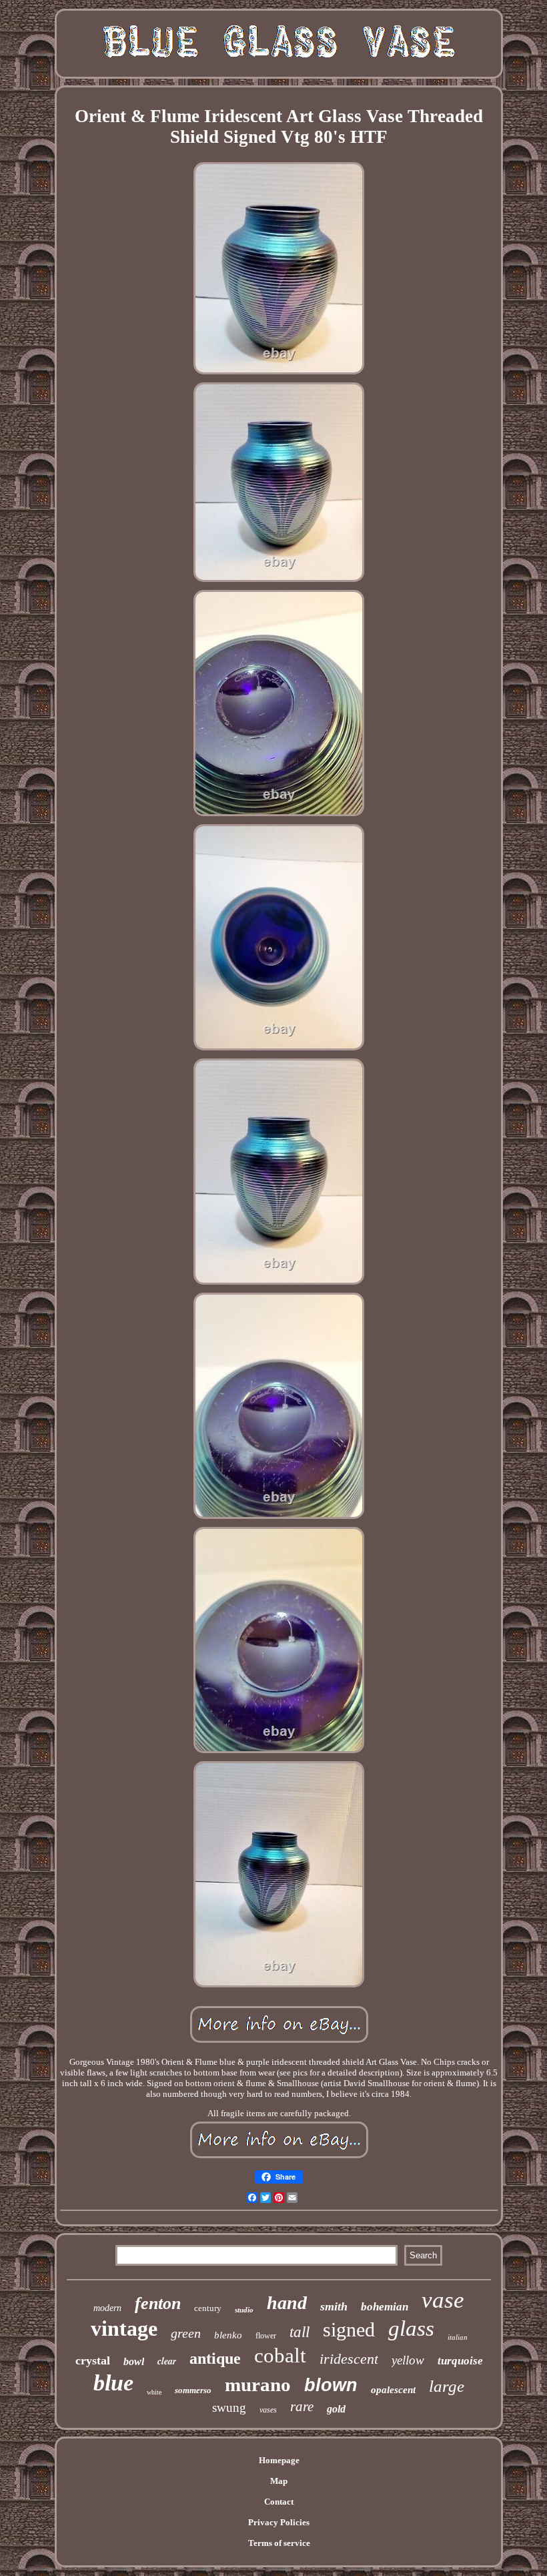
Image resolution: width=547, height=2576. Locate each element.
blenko (228, 2335)
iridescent (349, 2359)
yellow (408, 2360)
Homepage (279, 2460)
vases (268, 2410)
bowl (134, 2361)
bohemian (385, 2307)
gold (336, 2409)
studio (244, 2310)
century (208, 2308)
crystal (93, 2360)
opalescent (393, 2390)
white (154, 2392)
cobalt (280, 2355)
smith (334, 2306)
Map (279, 2481)
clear (167, 2361)
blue (113, 2383)
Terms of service (279, 2543)
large (447, 2386)
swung (229, 2407)
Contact (279, 2502)
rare (302, 2406)
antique (215, 2358)
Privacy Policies (279, 2522)
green (186, 2333)
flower (266, 2336)
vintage (124, 2328)
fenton (158, 2303)
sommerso (193, 2390)
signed (349, 2329)
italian (458, 2337)
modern (107, 2308)
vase (443, 2300)
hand (287, 2303)
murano (258, 2384)
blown (331, 2385)
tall (300, 2332)
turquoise (460, 2361)
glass (411, 2328)
